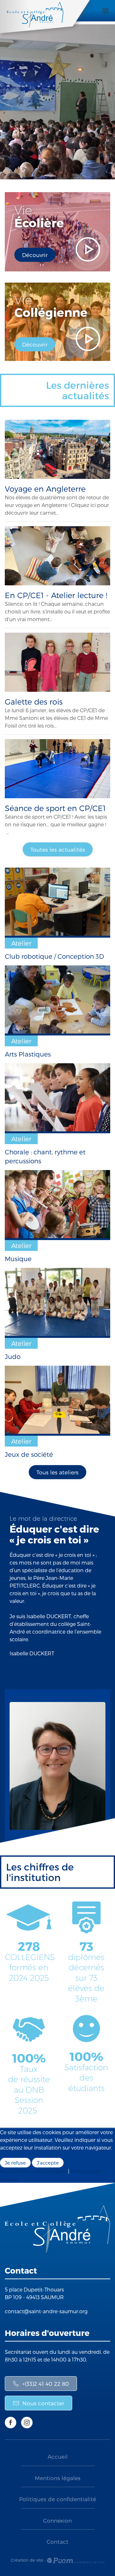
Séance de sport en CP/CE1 (55, 808)
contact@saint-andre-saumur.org (46, 2311)
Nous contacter (43, 2403)
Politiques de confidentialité (58, 2499)
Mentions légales (58, 2478)
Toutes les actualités (58, 849)
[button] (105, 11)
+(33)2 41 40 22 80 (46, 2384)
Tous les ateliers (57, 1472)
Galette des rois (34, 702)
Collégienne (51, 306)
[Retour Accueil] (48, 20)
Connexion (57, 2520)
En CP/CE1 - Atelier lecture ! (56, 595)
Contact (57, 2541)
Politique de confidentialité (33, 2171)
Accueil (58, 2456)
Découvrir (35, 255)
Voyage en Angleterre (45, 489)
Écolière (39, 216)
